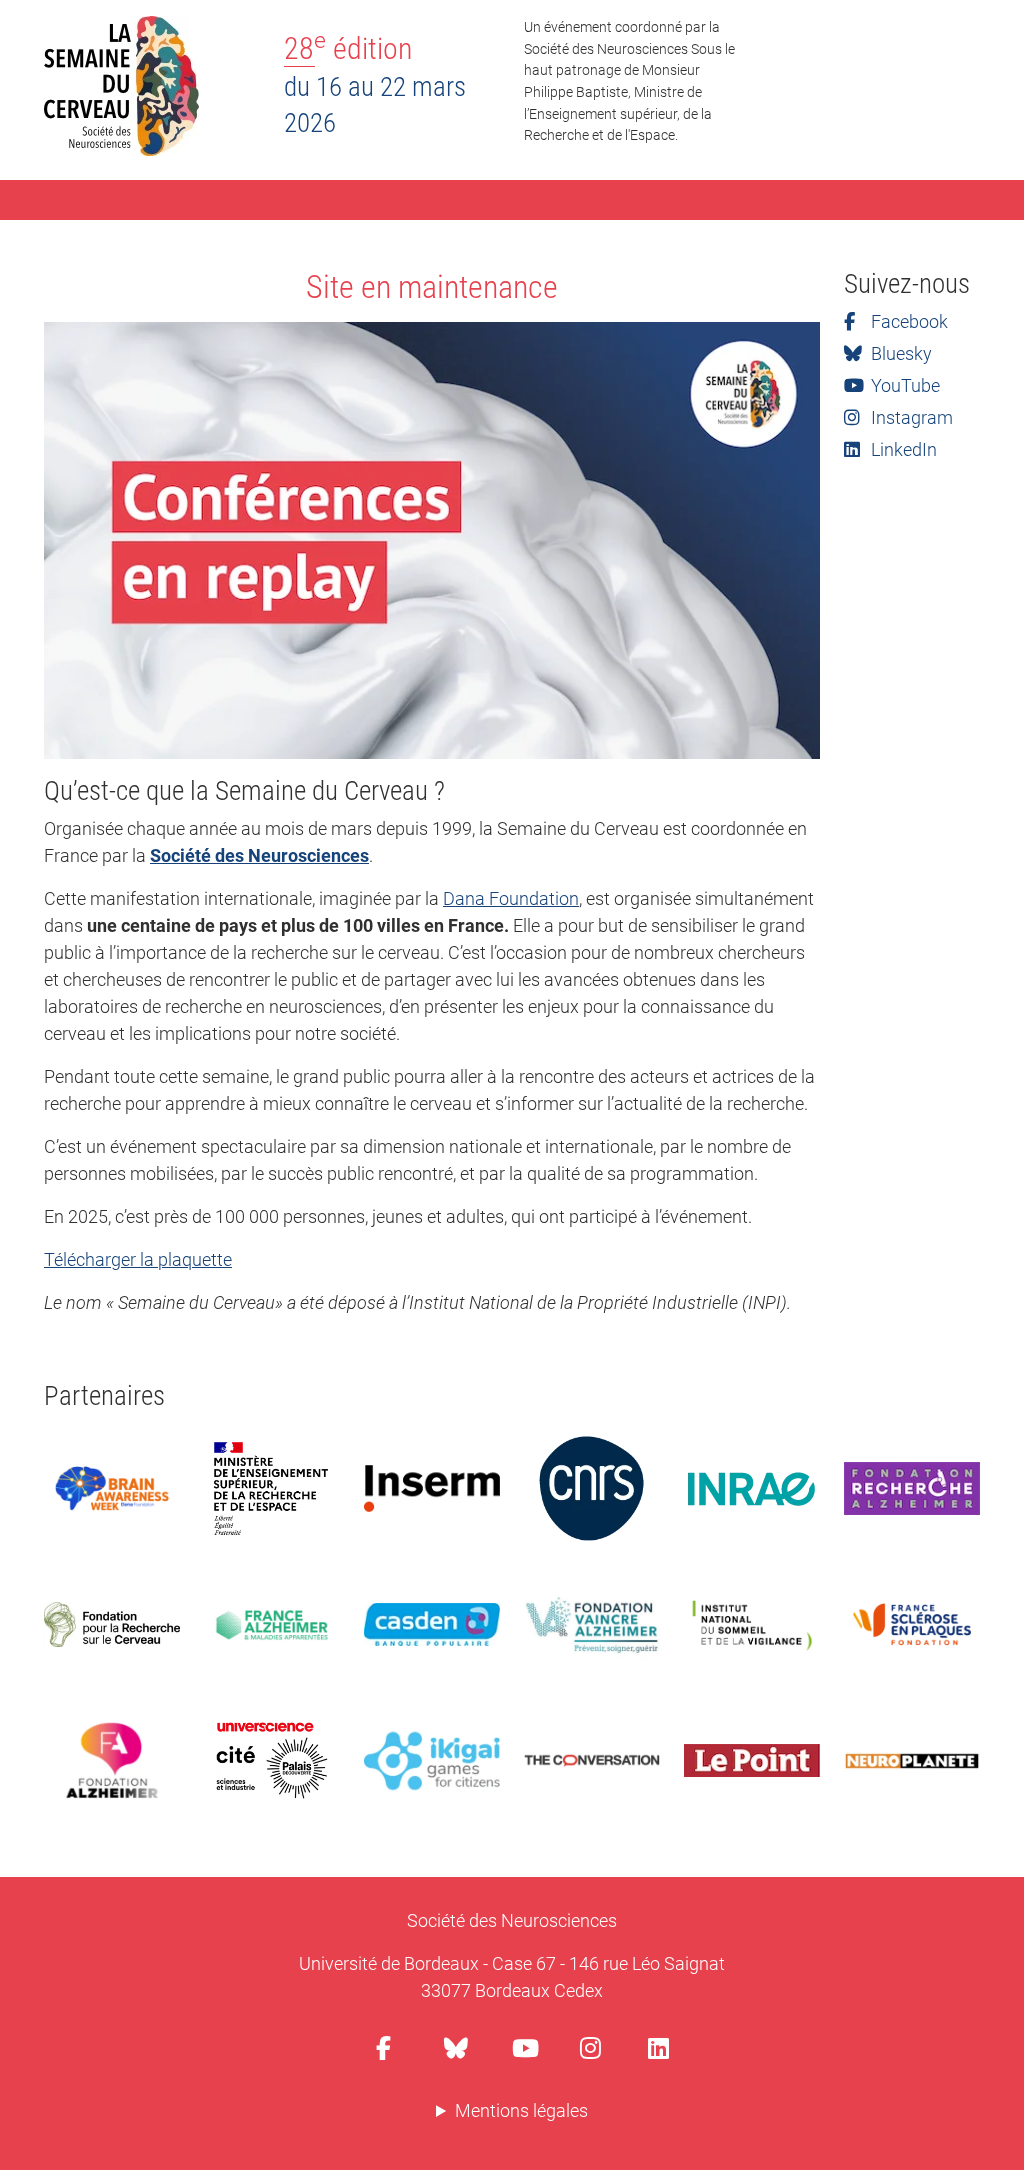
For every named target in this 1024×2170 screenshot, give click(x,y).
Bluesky (899, 353)
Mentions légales (521, 2110)
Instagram (910, 417)
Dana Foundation (511, 898)
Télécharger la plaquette (138, 1259)
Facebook (907, 321)
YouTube (903, 385)
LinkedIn (902, 449)
